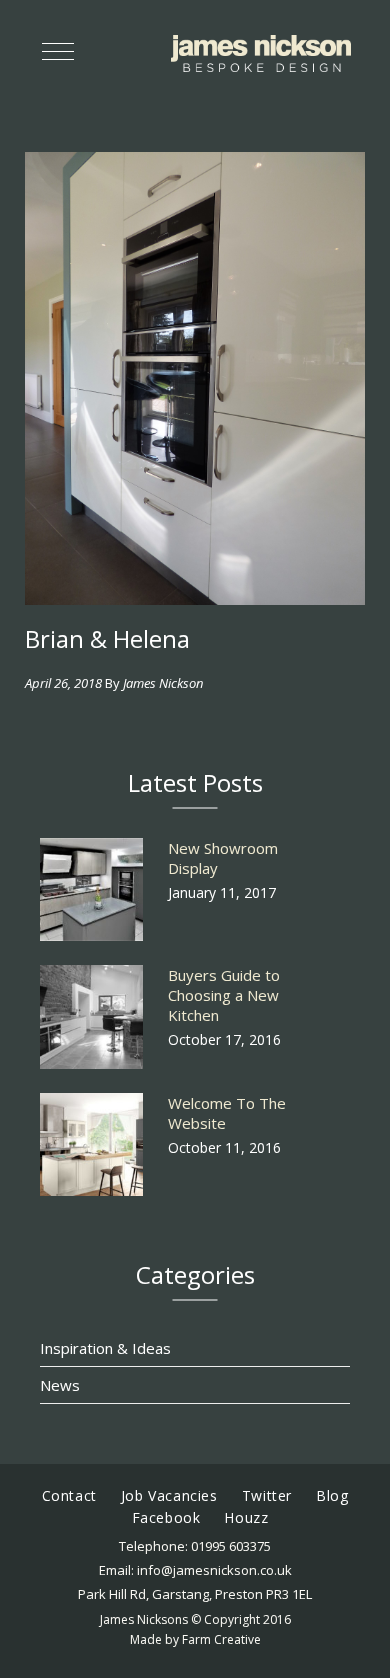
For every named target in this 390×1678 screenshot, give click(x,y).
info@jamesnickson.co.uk (214, 1570)
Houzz (246, 1517)
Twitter (267, 1495)
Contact (69, 1495)
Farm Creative (221, 1639)
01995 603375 (231, 1546)
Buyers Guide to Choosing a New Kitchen (224, 995)
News (60, 1385)
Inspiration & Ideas (105, 1348)
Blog (332, 1495)
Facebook (166, 1517)
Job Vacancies (169, 1495)
